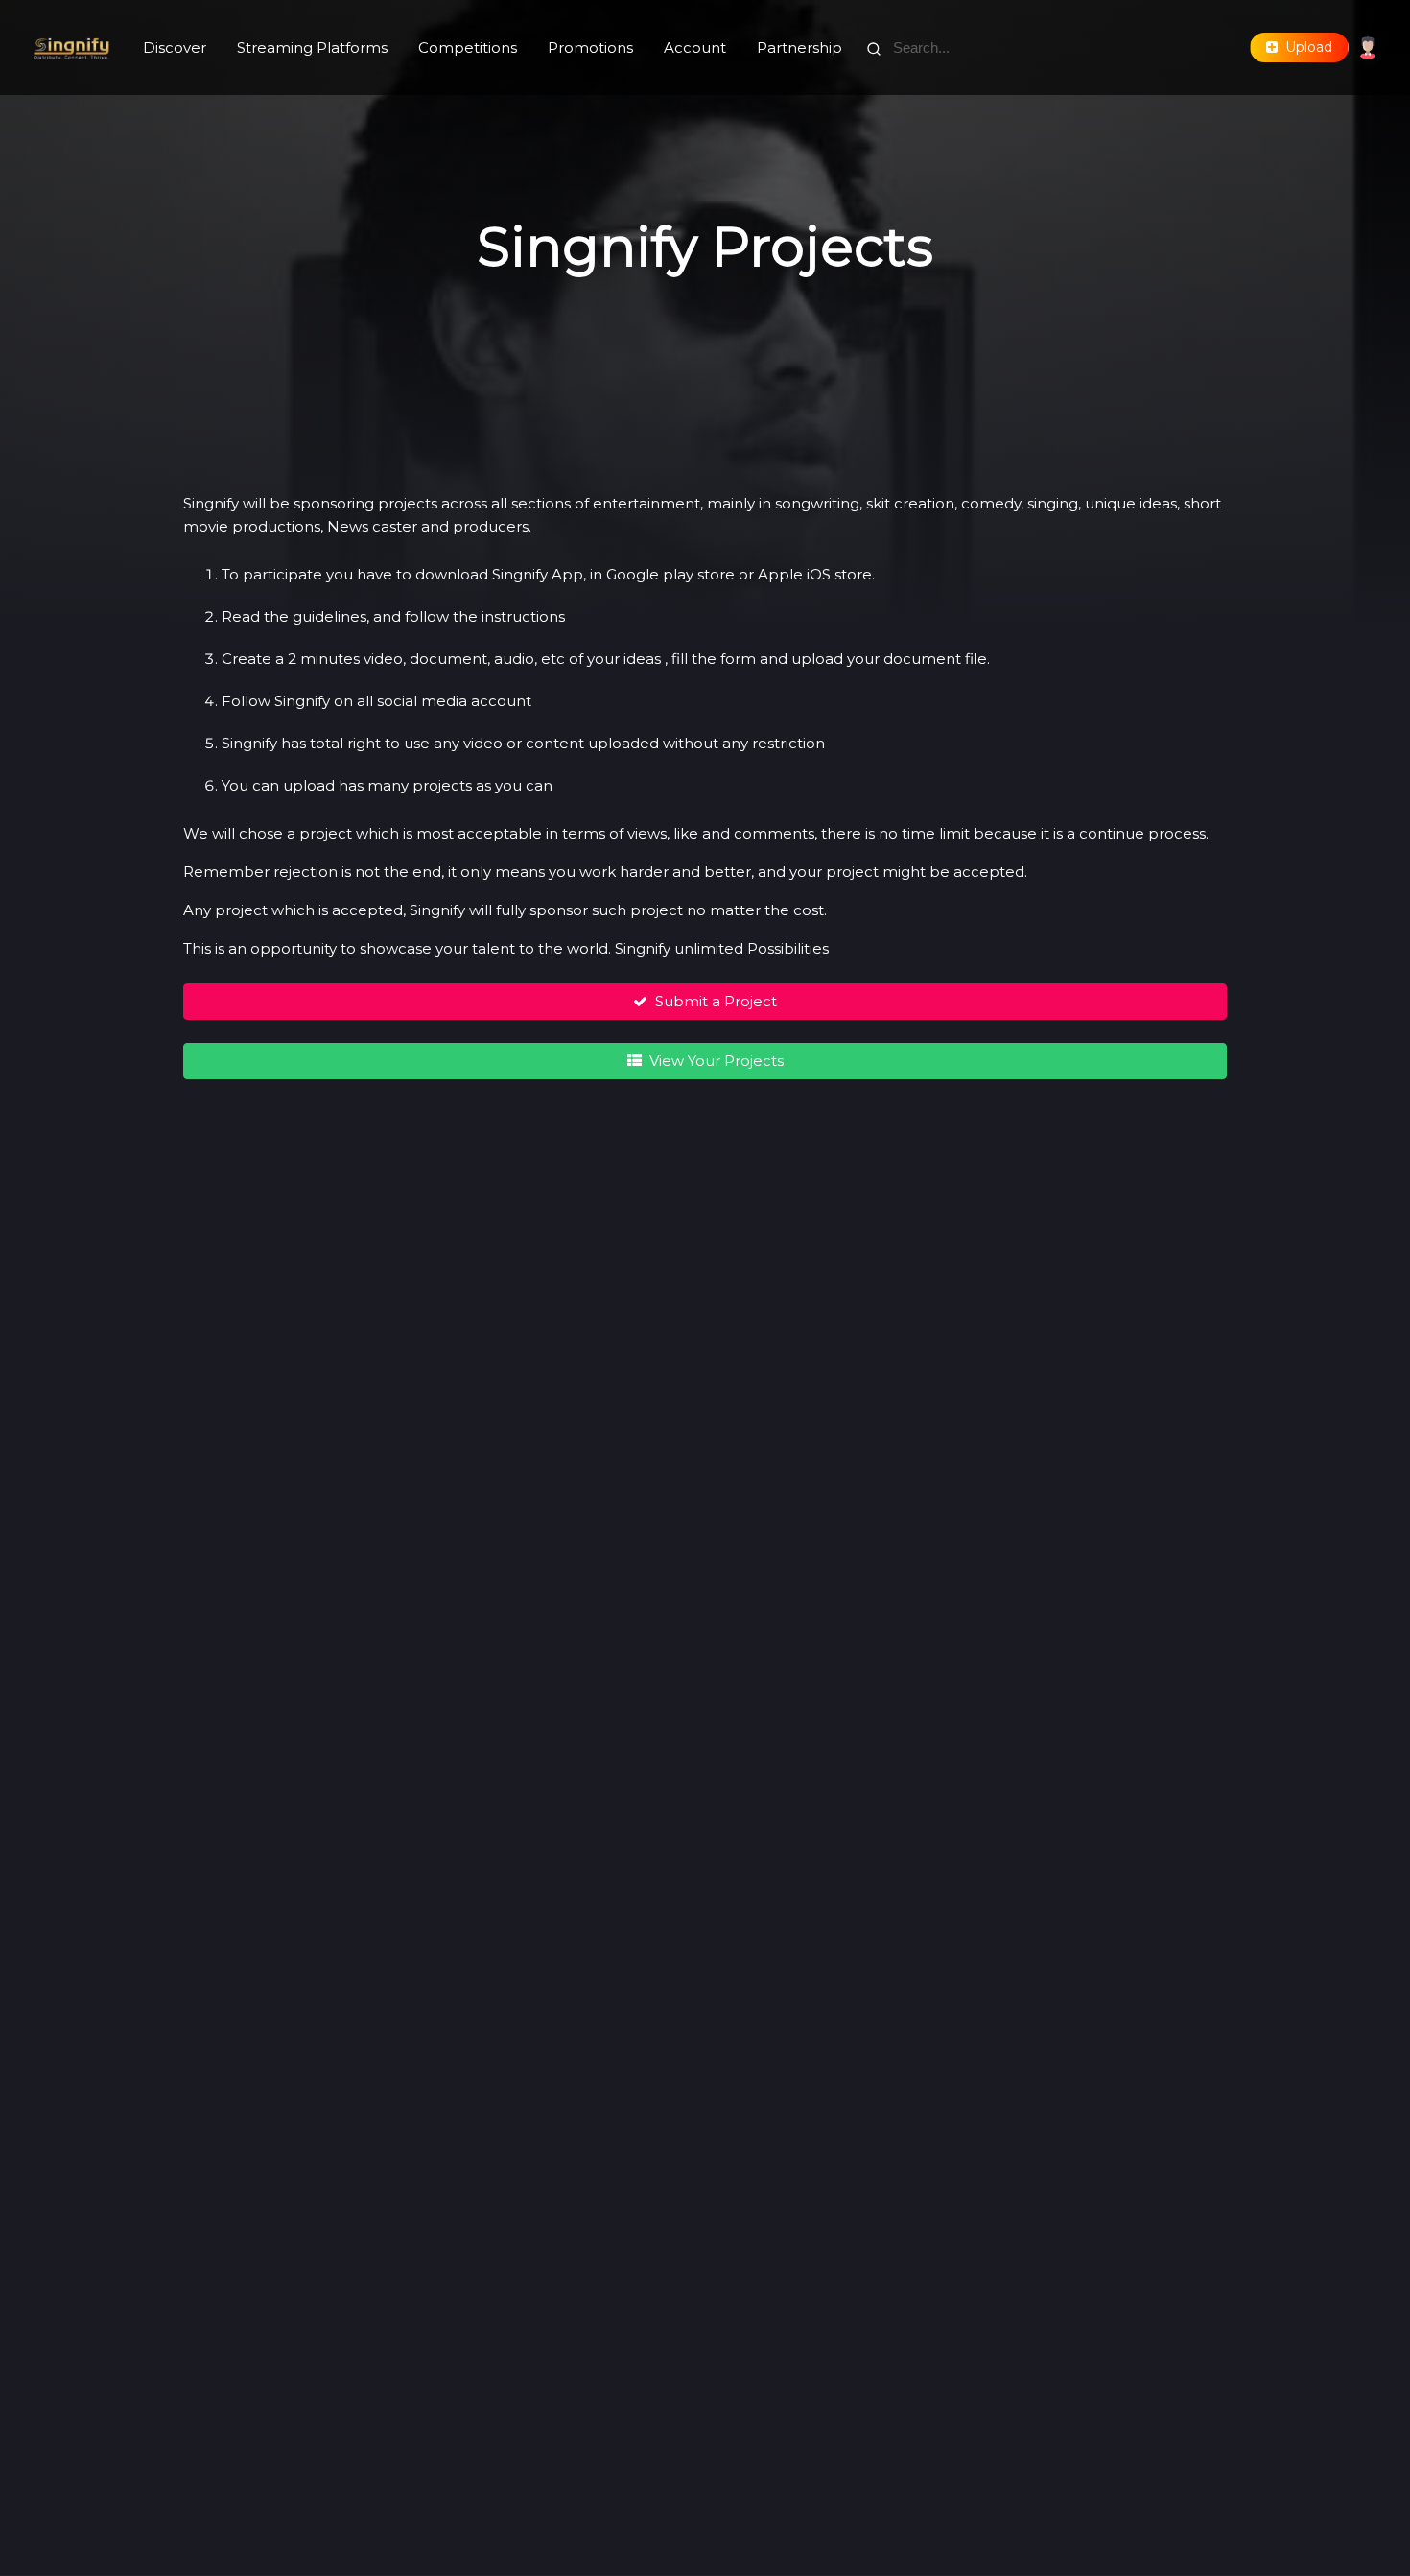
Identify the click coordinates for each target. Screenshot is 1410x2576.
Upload (1305, 47)
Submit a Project (712, 1001)
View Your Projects (713, 1061)
